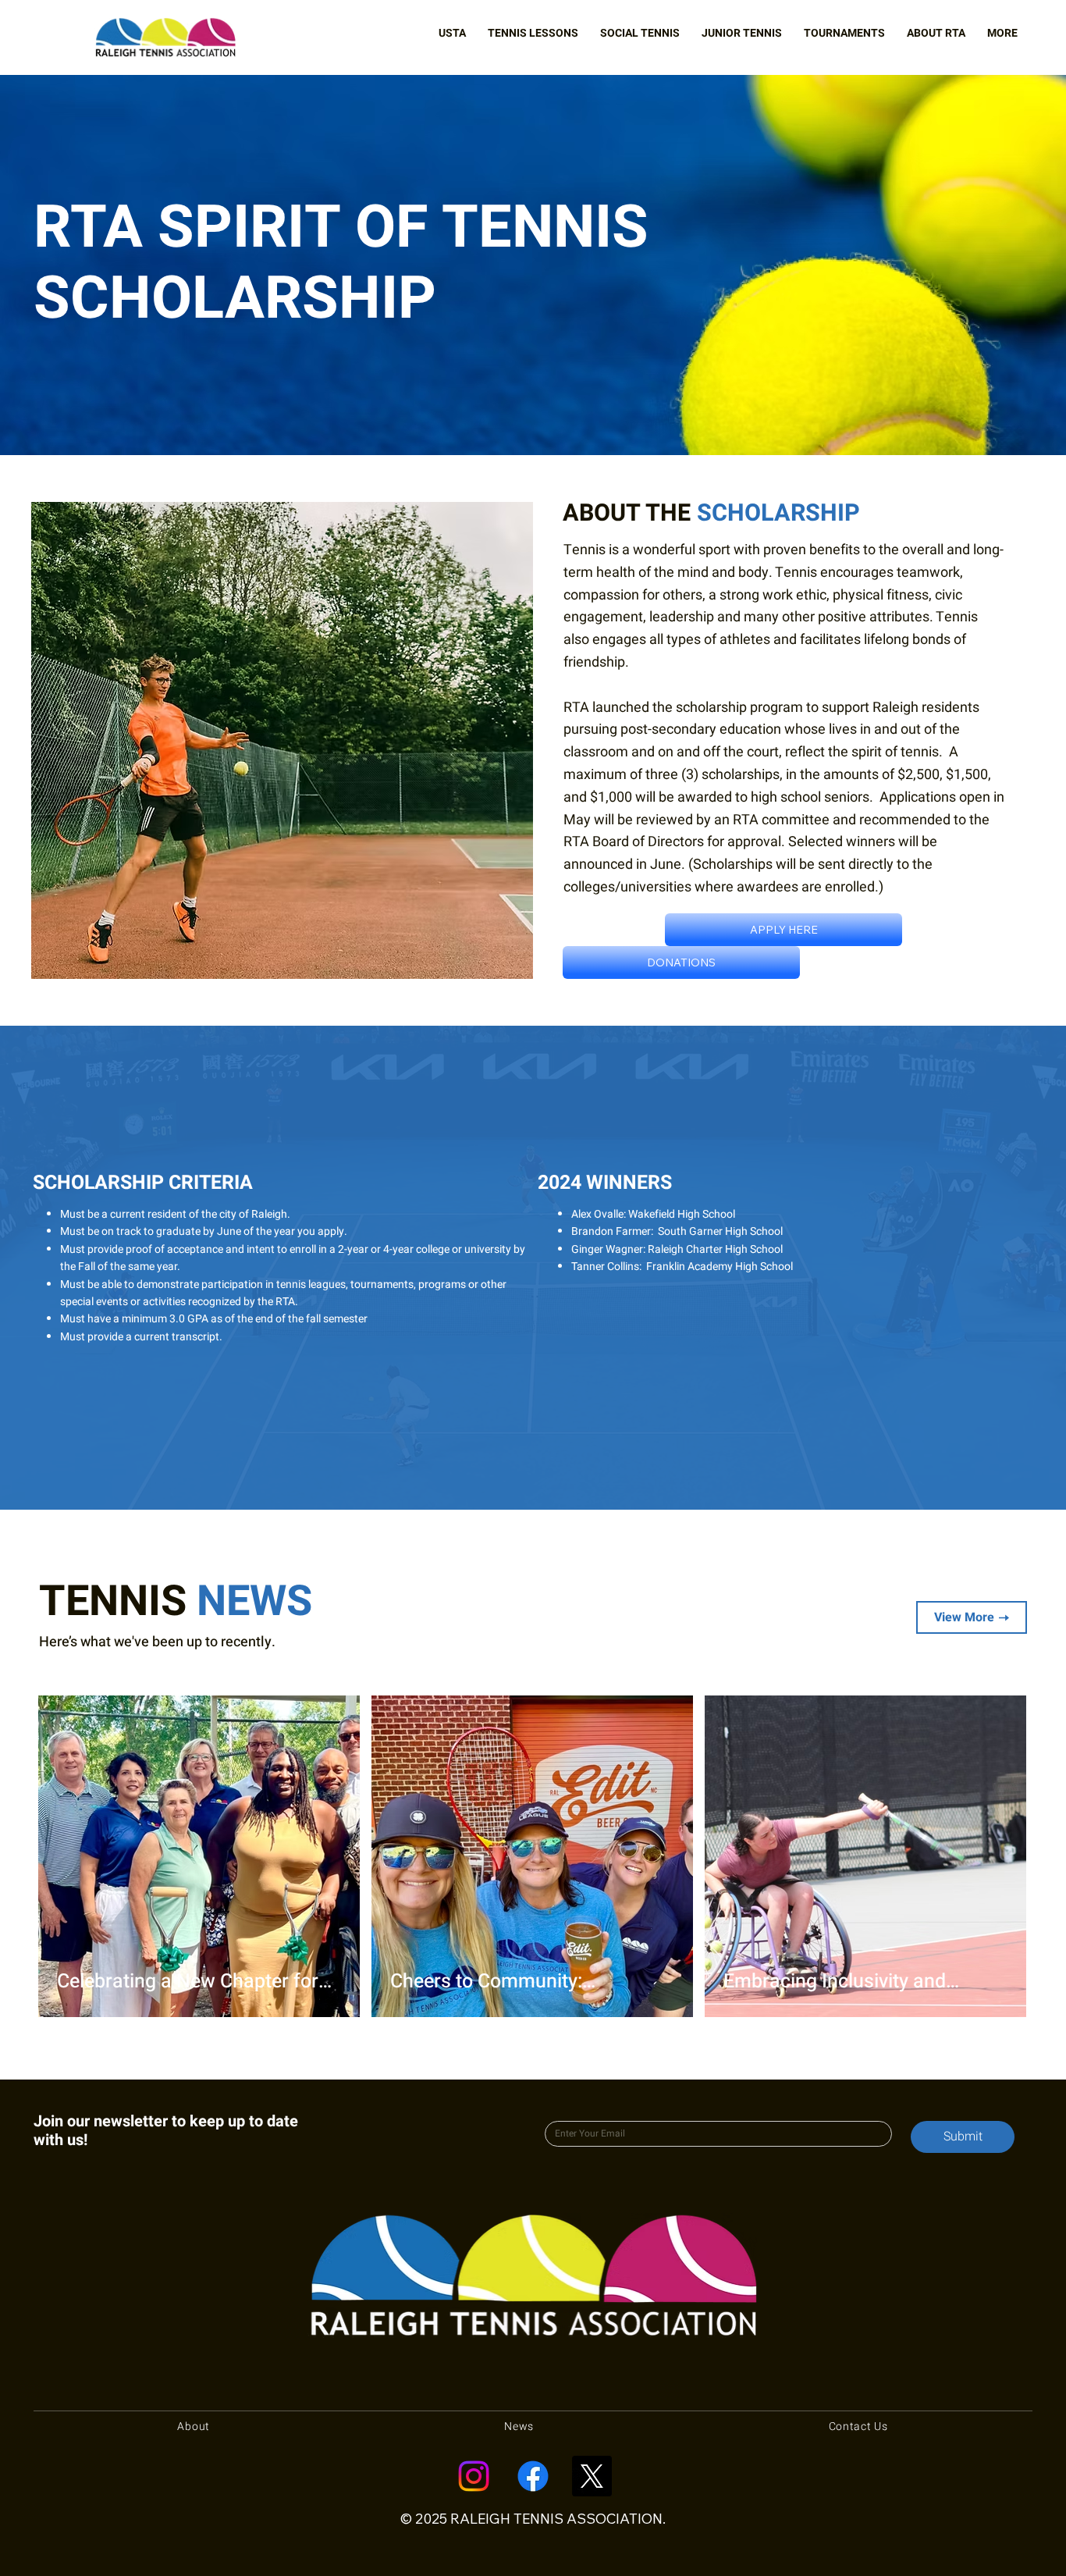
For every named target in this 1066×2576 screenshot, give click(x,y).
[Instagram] (474, 2476)
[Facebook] (533, 2476)
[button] (452, 33)
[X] (592, 2476)
